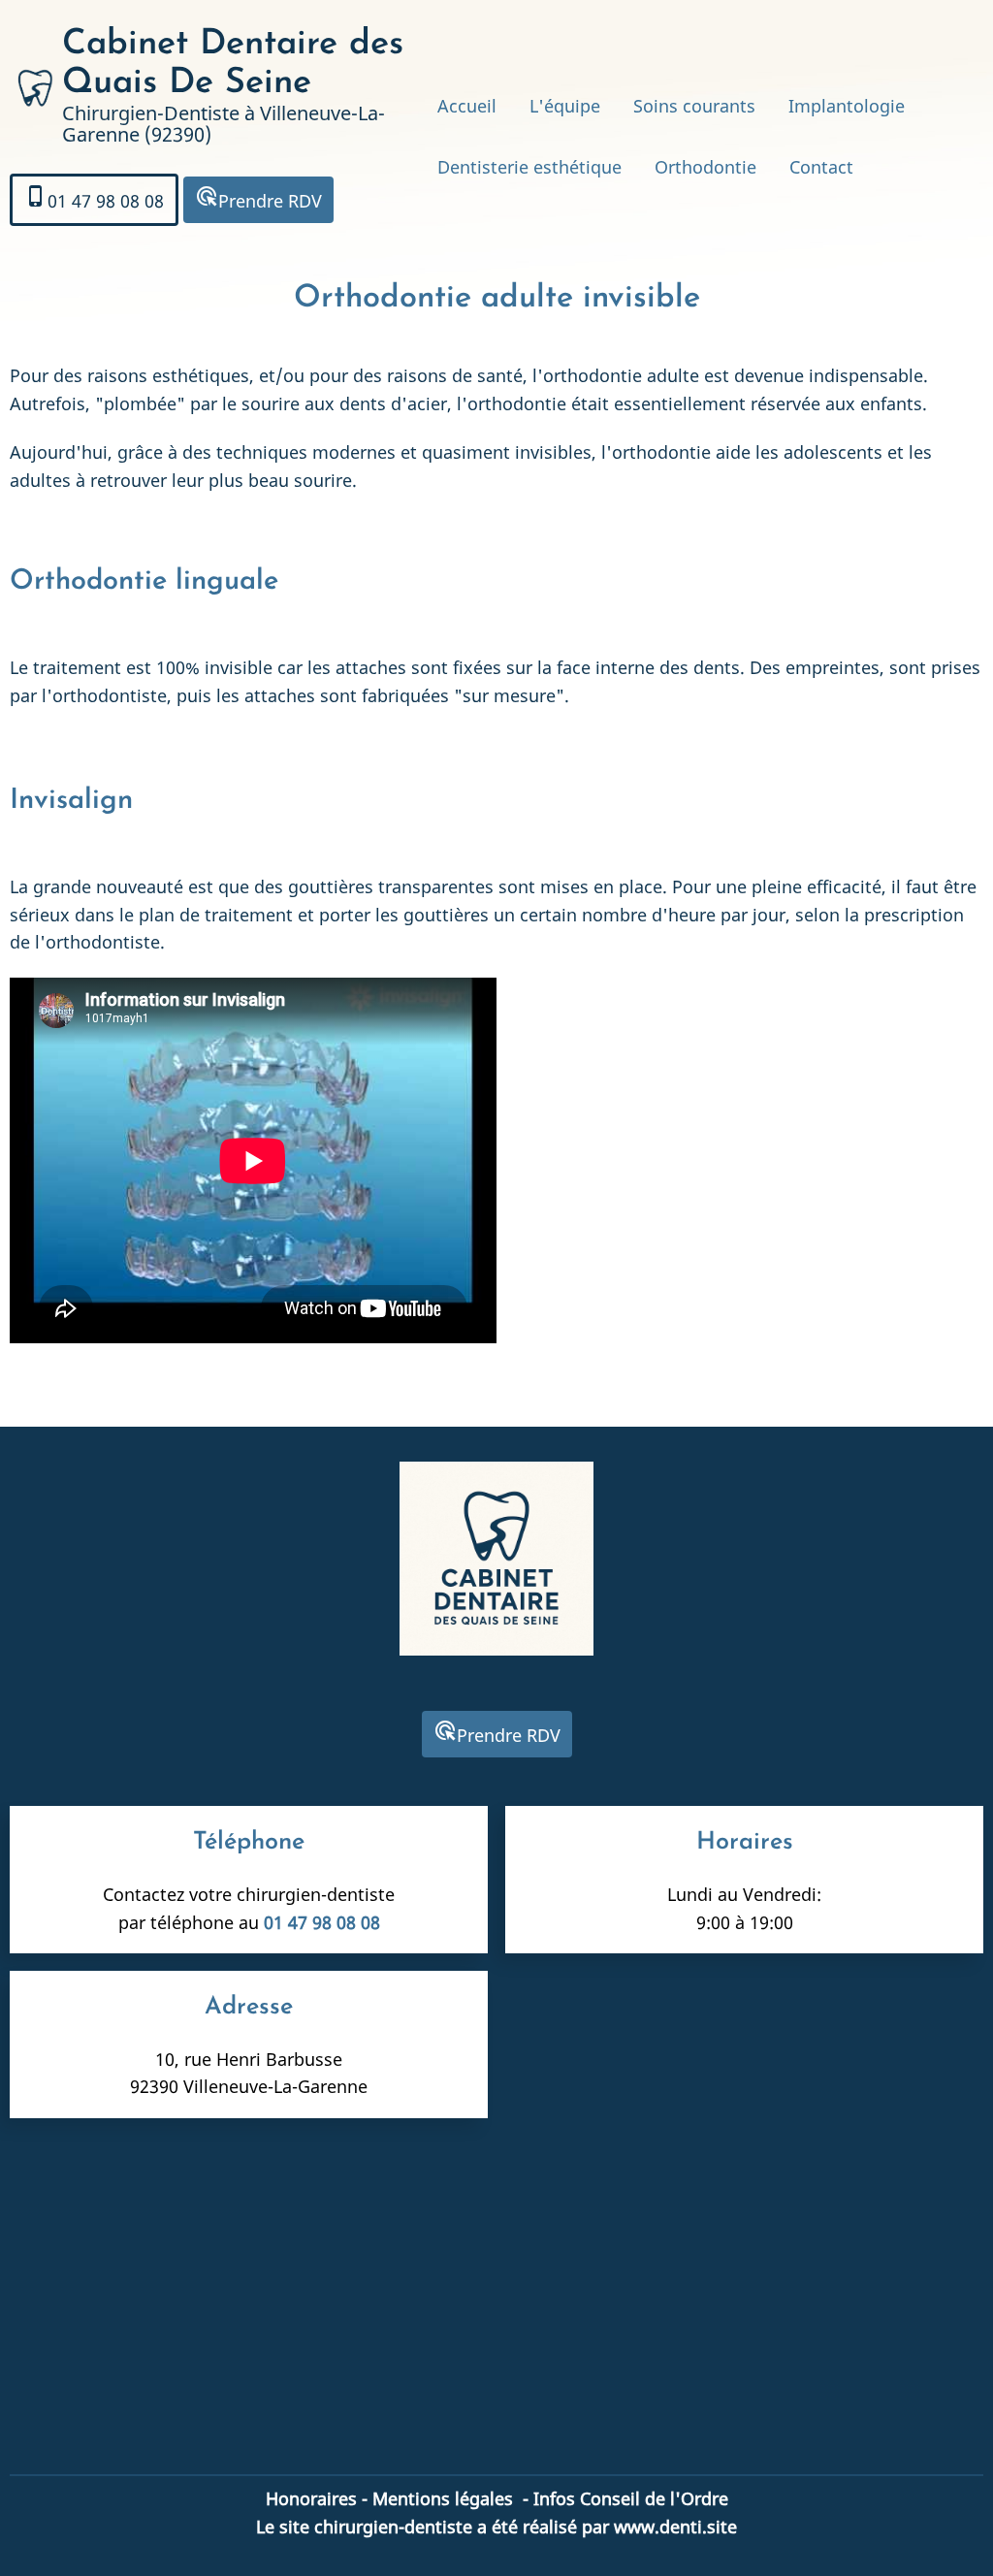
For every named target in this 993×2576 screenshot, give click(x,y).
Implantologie (847, 106)
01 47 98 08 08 (94, 198)
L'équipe (565, 106)
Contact (821, 167)
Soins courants (694, 106)
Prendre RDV (258, 198)
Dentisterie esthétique (529, 167)
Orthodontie (705, 167)
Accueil (467, 106)
